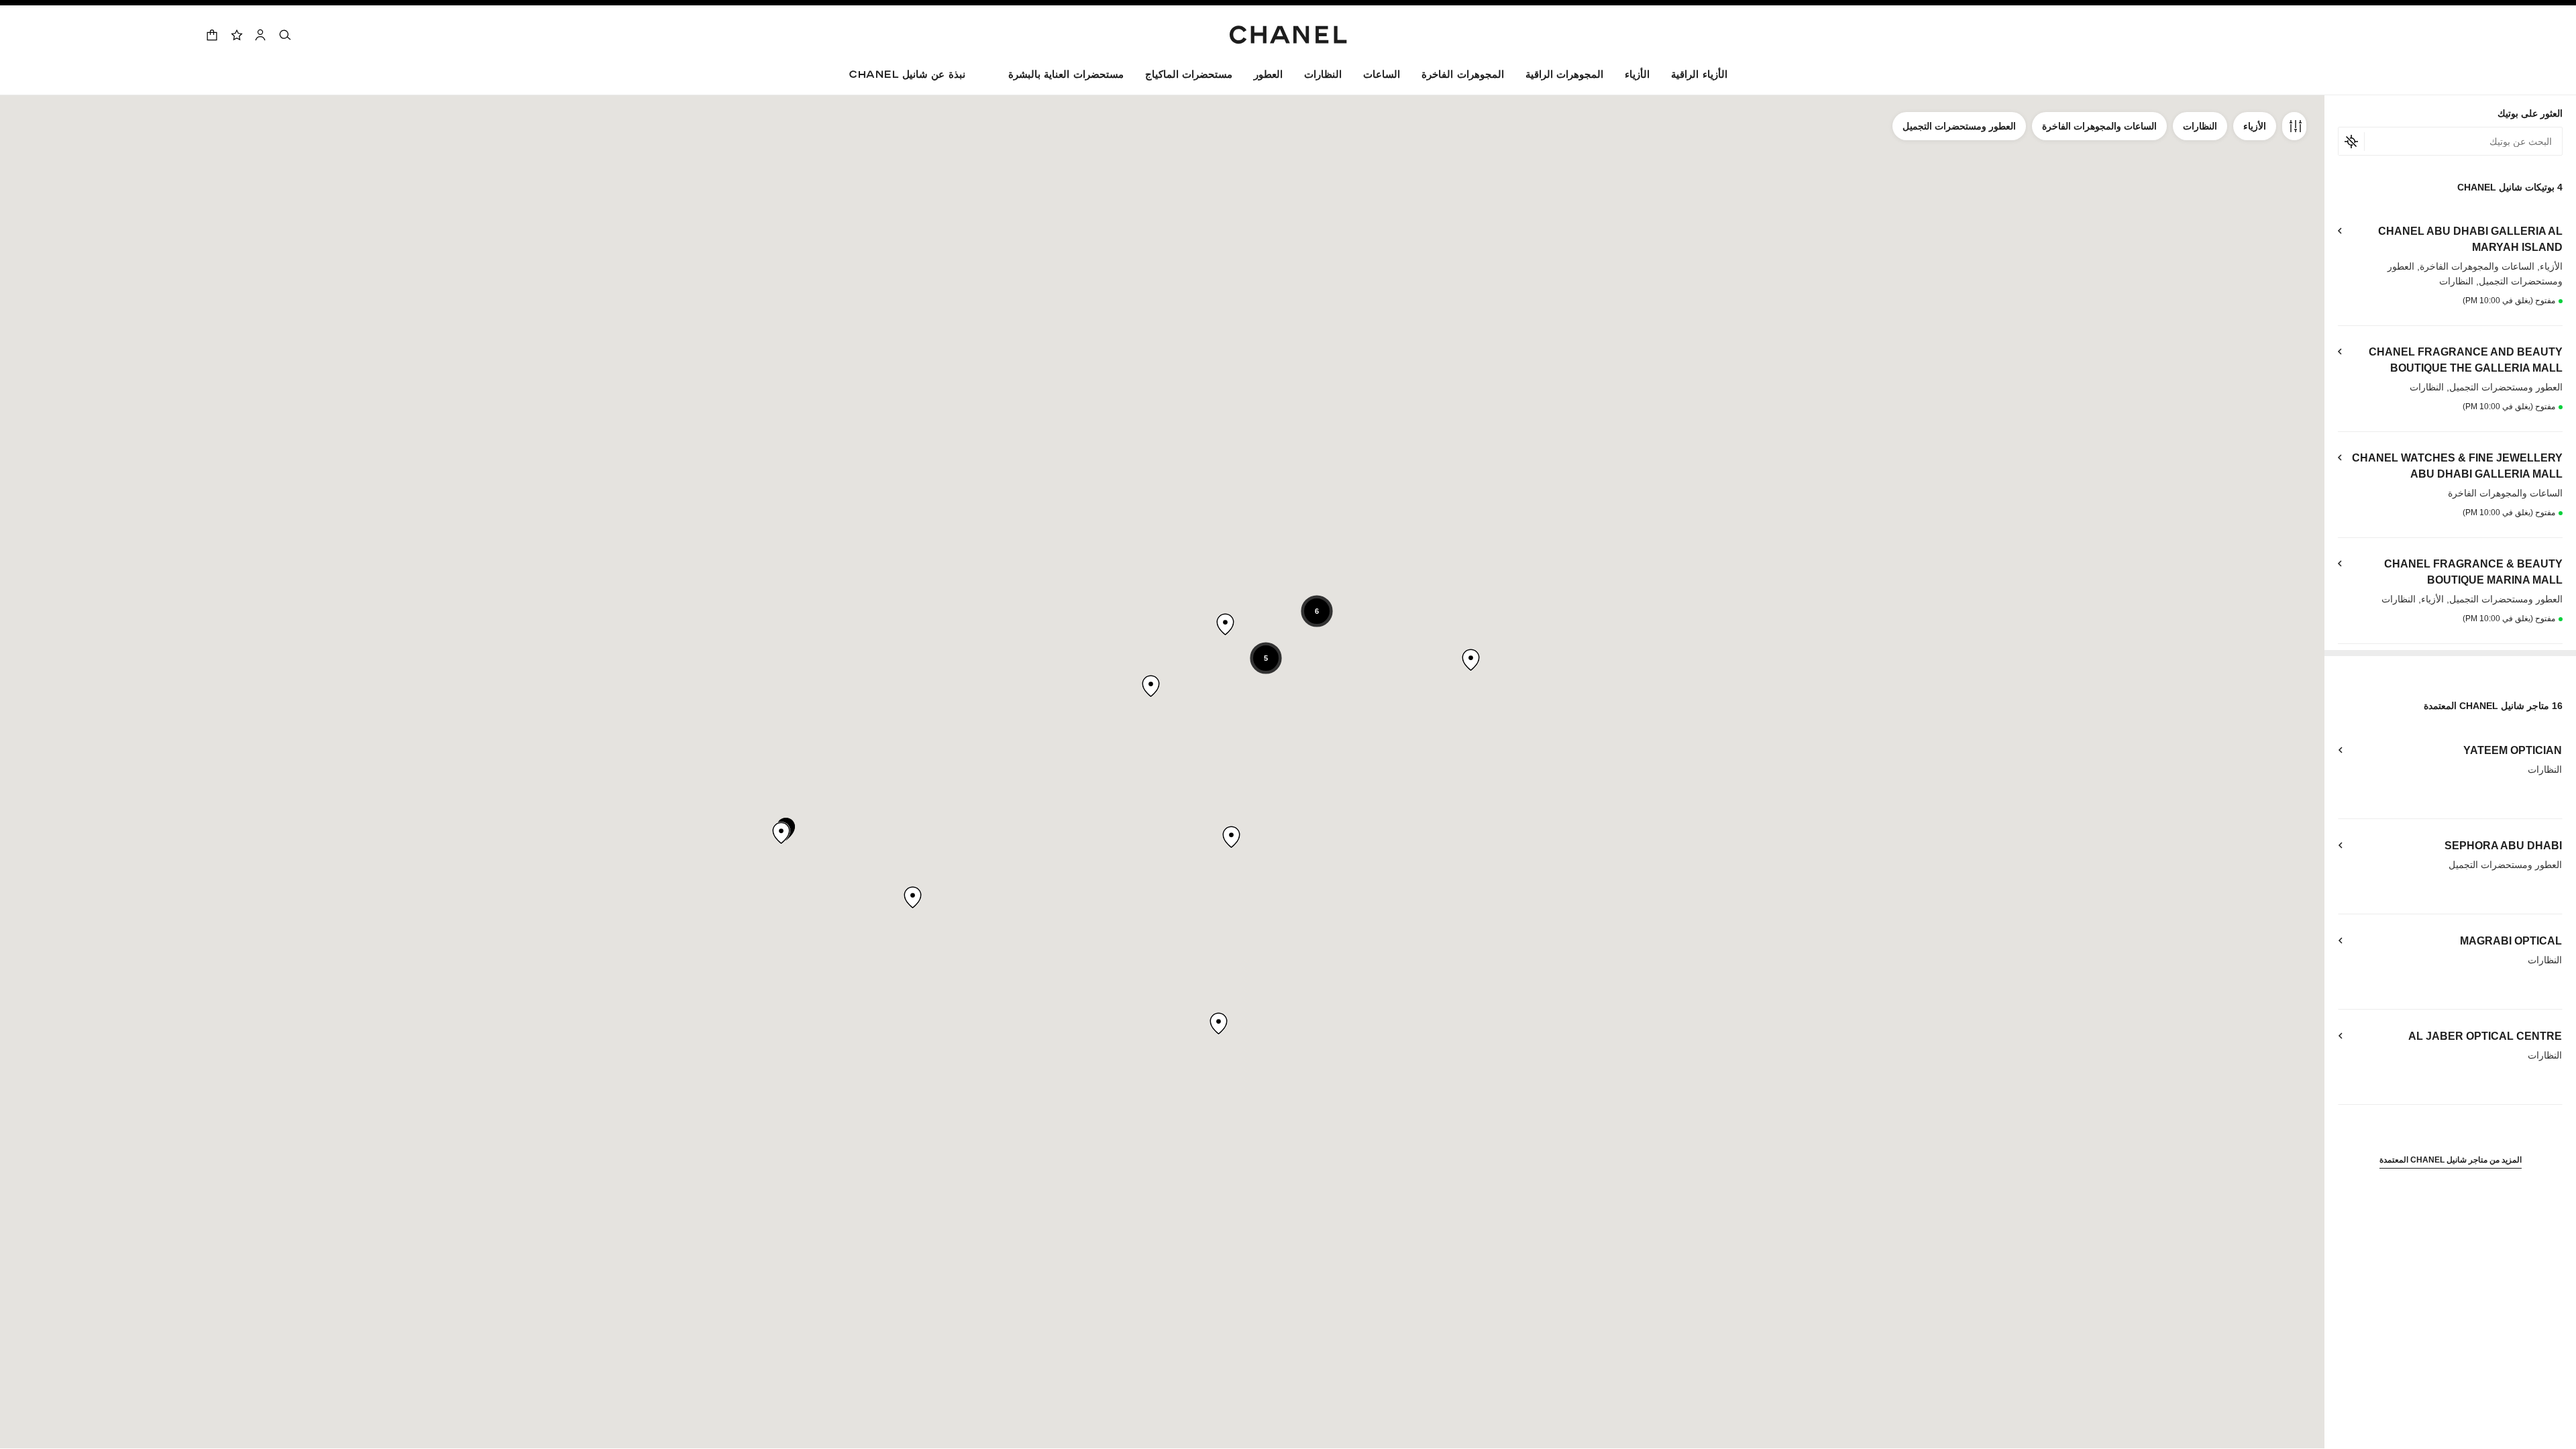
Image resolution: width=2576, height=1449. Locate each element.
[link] (236, 35)
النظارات (2200, 126)
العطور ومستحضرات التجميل (1959, 126)
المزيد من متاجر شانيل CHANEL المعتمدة (2451, 1160)
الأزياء (2255, 126)
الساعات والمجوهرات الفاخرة (2099, 126)
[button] (1637, 77)
